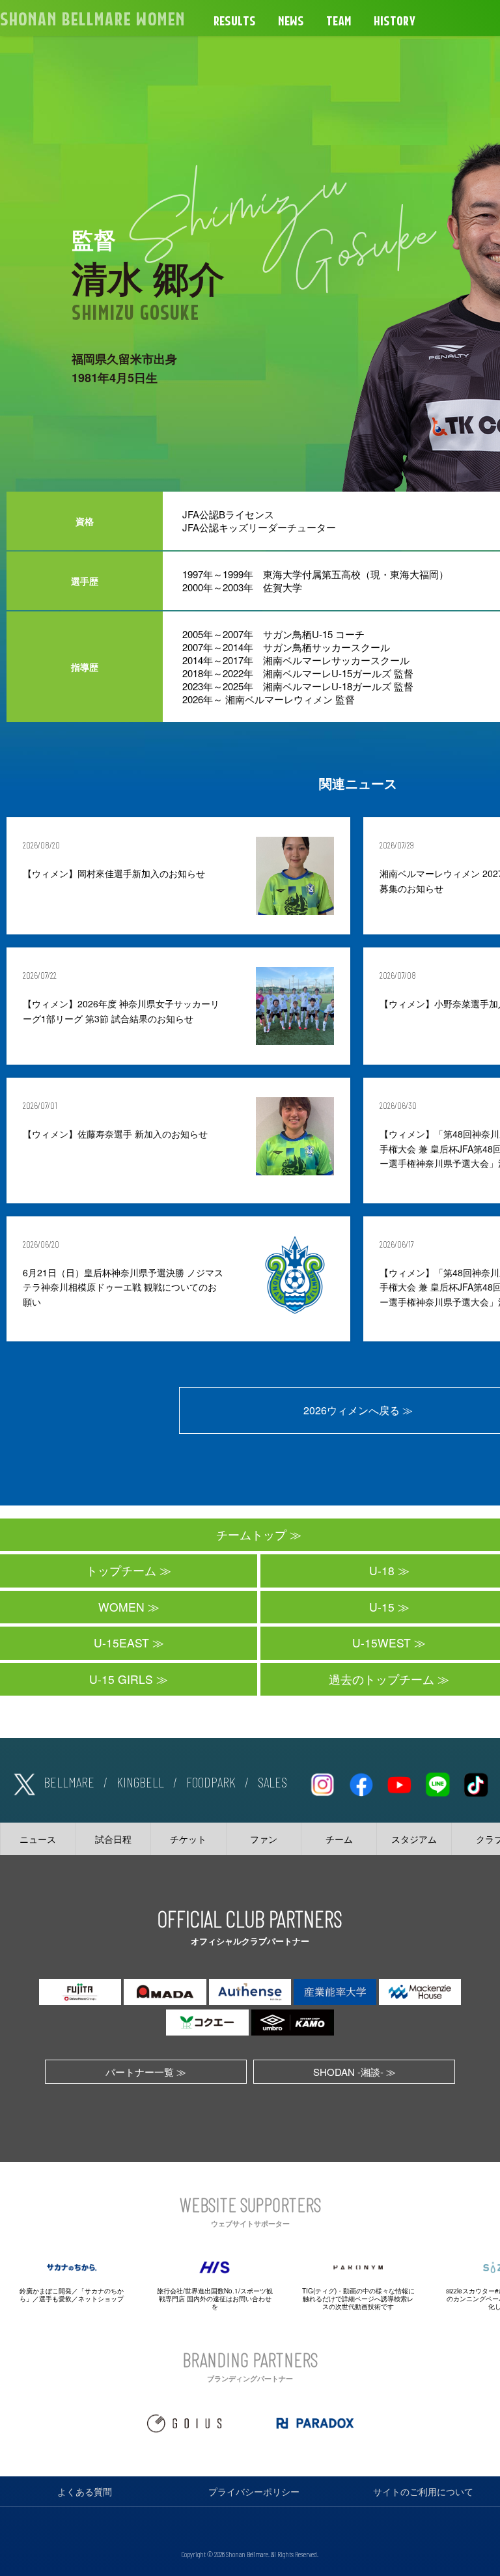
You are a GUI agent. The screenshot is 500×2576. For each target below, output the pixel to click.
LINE (437, 1782)
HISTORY (395, 21)
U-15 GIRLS (121, 1679)
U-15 (382, 1607)
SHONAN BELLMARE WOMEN (92, 20)
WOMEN (121, 1607)
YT (399, 1782)
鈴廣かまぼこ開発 (46, 2291)
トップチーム (121, 1570)
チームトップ (251, 1534)
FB (361, 1782)
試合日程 (113, 1839)
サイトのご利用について (423, 2491)
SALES (272, 1782)
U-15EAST (121, 1643)
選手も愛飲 (55, 2299)
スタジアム (414, 1839)
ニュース (38, 1839)
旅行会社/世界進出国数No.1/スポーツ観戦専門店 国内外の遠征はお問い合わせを (215, 2299)
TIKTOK (476, 1782)
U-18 (382, 1570)
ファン (264, 1839)
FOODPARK (211, 1782)
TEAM (339, 21)
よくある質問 (85, 2491)
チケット (188, 1839)
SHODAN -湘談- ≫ (354, 2072)
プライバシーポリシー (254, 2491)
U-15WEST (382, 1643)
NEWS (291, 21)
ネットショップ (101, 2299)
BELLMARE (69, 1782)
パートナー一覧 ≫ (146, 2072)
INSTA (322, 1782)
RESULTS (235, 21)
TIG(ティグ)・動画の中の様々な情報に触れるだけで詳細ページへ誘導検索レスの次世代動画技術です (358, 2299)
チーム (339, 1839)
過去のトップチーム (382, 1679)
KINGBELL (140, 1782)
